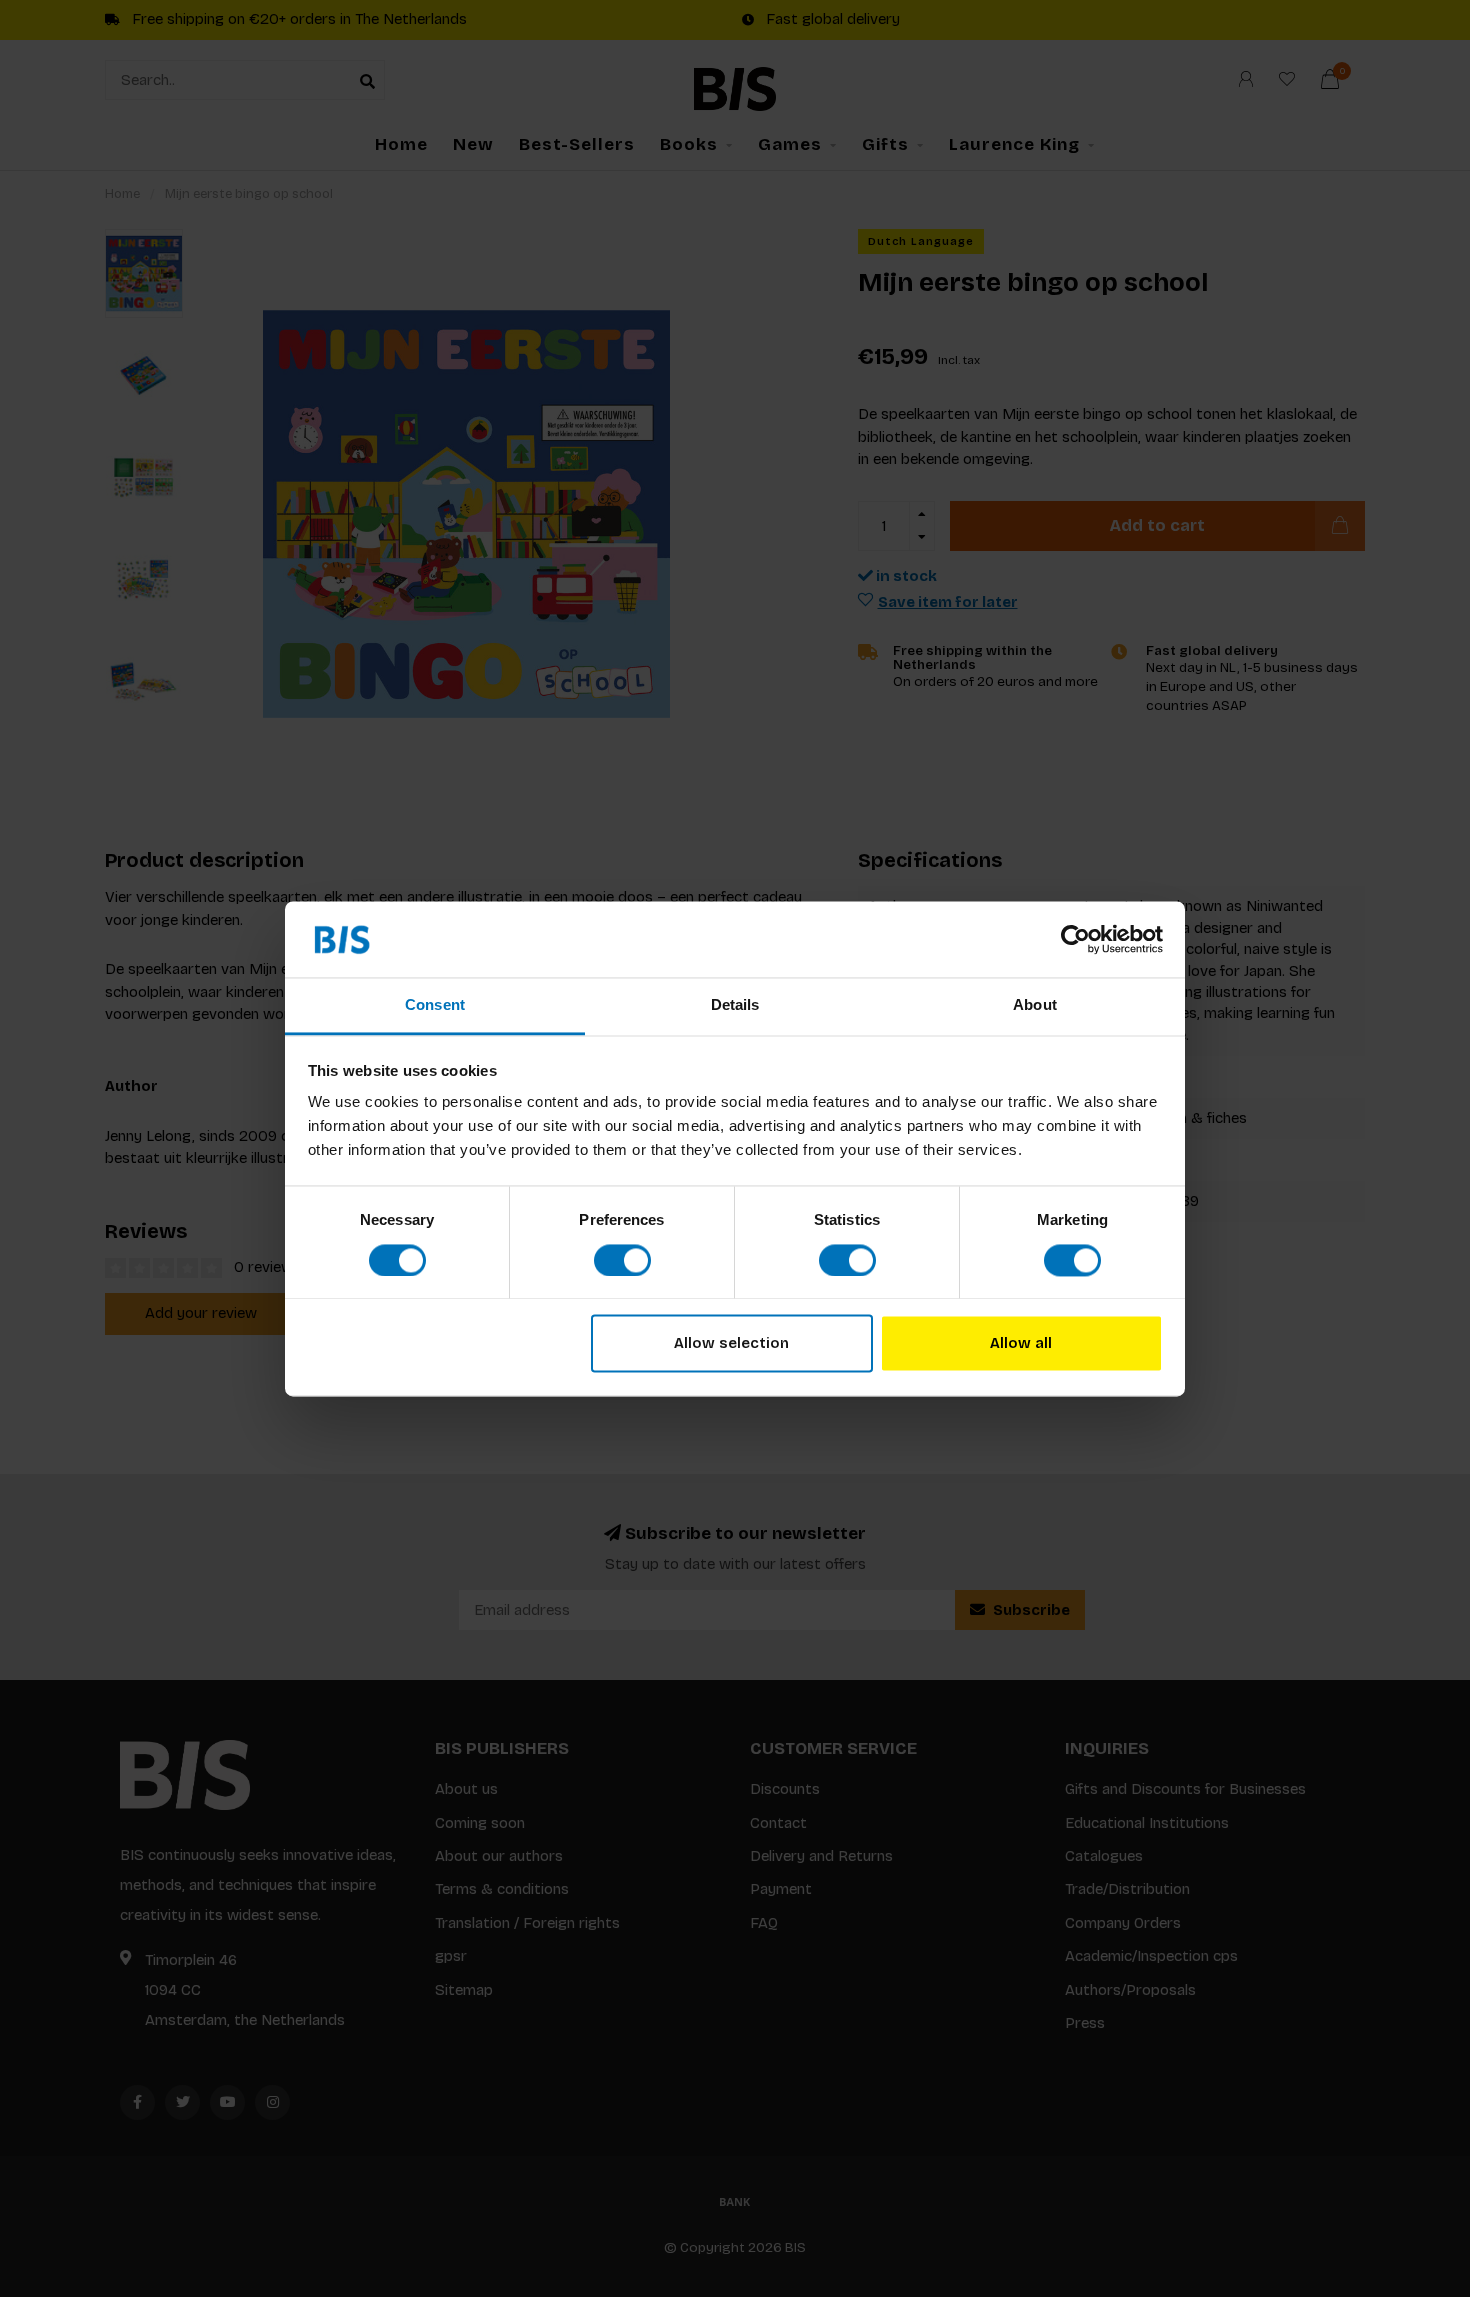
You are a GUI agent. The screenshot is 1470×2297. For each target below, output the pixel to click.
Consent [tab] (435, 1005)
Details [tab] (735, 1005)
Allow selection (731, 1344)
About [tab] (1035, 1005)
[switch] (622, 1260)
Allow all (1021, 1344)
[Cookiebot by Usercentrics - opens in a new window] (1075, 939)
